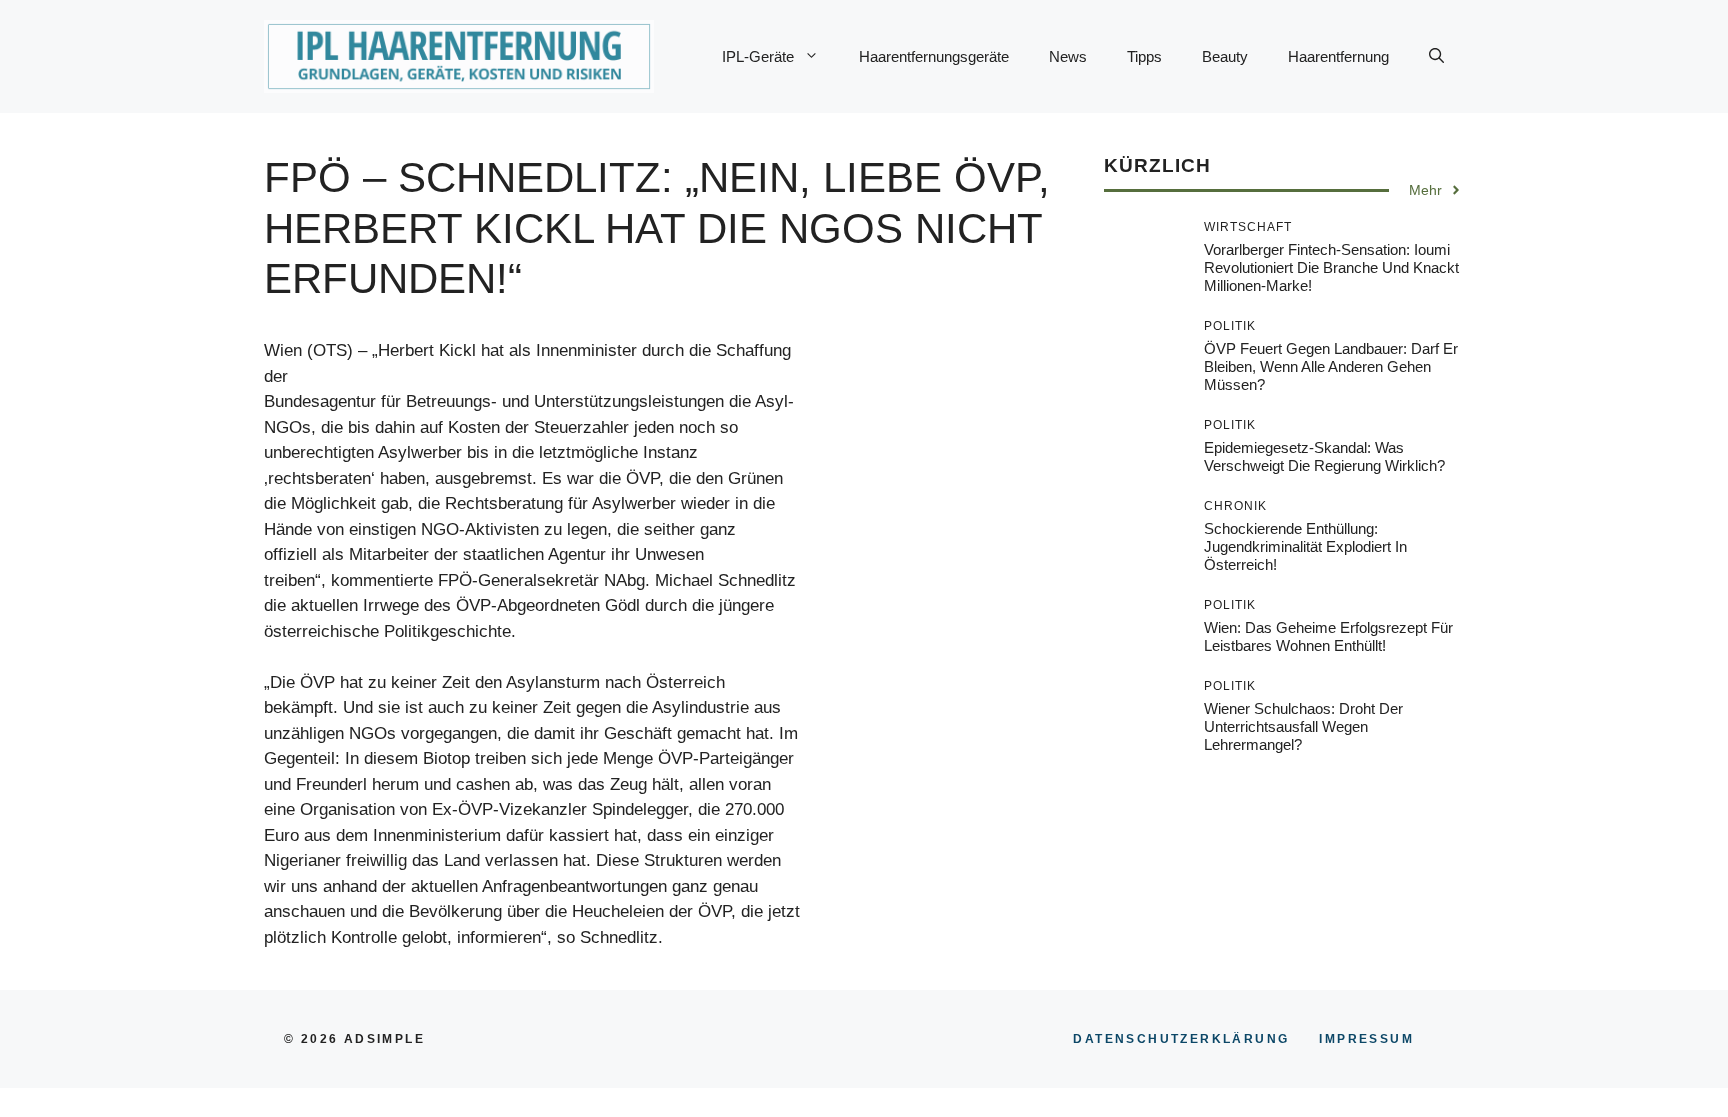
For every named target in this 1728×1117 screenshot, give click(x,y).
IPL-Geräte (758, 56)
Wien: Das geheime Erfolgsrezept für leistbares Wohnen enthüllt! (1328, 636)
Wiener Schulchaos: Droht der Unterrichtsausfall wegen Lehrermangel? (1303, 726)
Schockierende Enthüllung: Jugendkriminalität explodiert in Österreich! (1305, 546)
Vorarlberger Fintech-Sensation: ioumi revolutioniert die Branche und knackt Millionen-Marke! (1331, 267)
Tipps (1144, 56)
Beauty (1225, 56)
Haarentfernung (1338, 56)
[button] (1436, 57)
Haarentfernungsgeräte (934, 56)
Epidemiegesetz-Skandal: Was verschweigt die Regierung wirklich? (1324, 456)
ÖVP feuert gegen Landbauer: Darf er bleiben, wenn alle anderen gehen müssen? (1331, 366)
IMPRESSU (1366, 1039)
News (1068, 56)
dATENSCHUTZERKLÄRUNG (1181, 1039)
